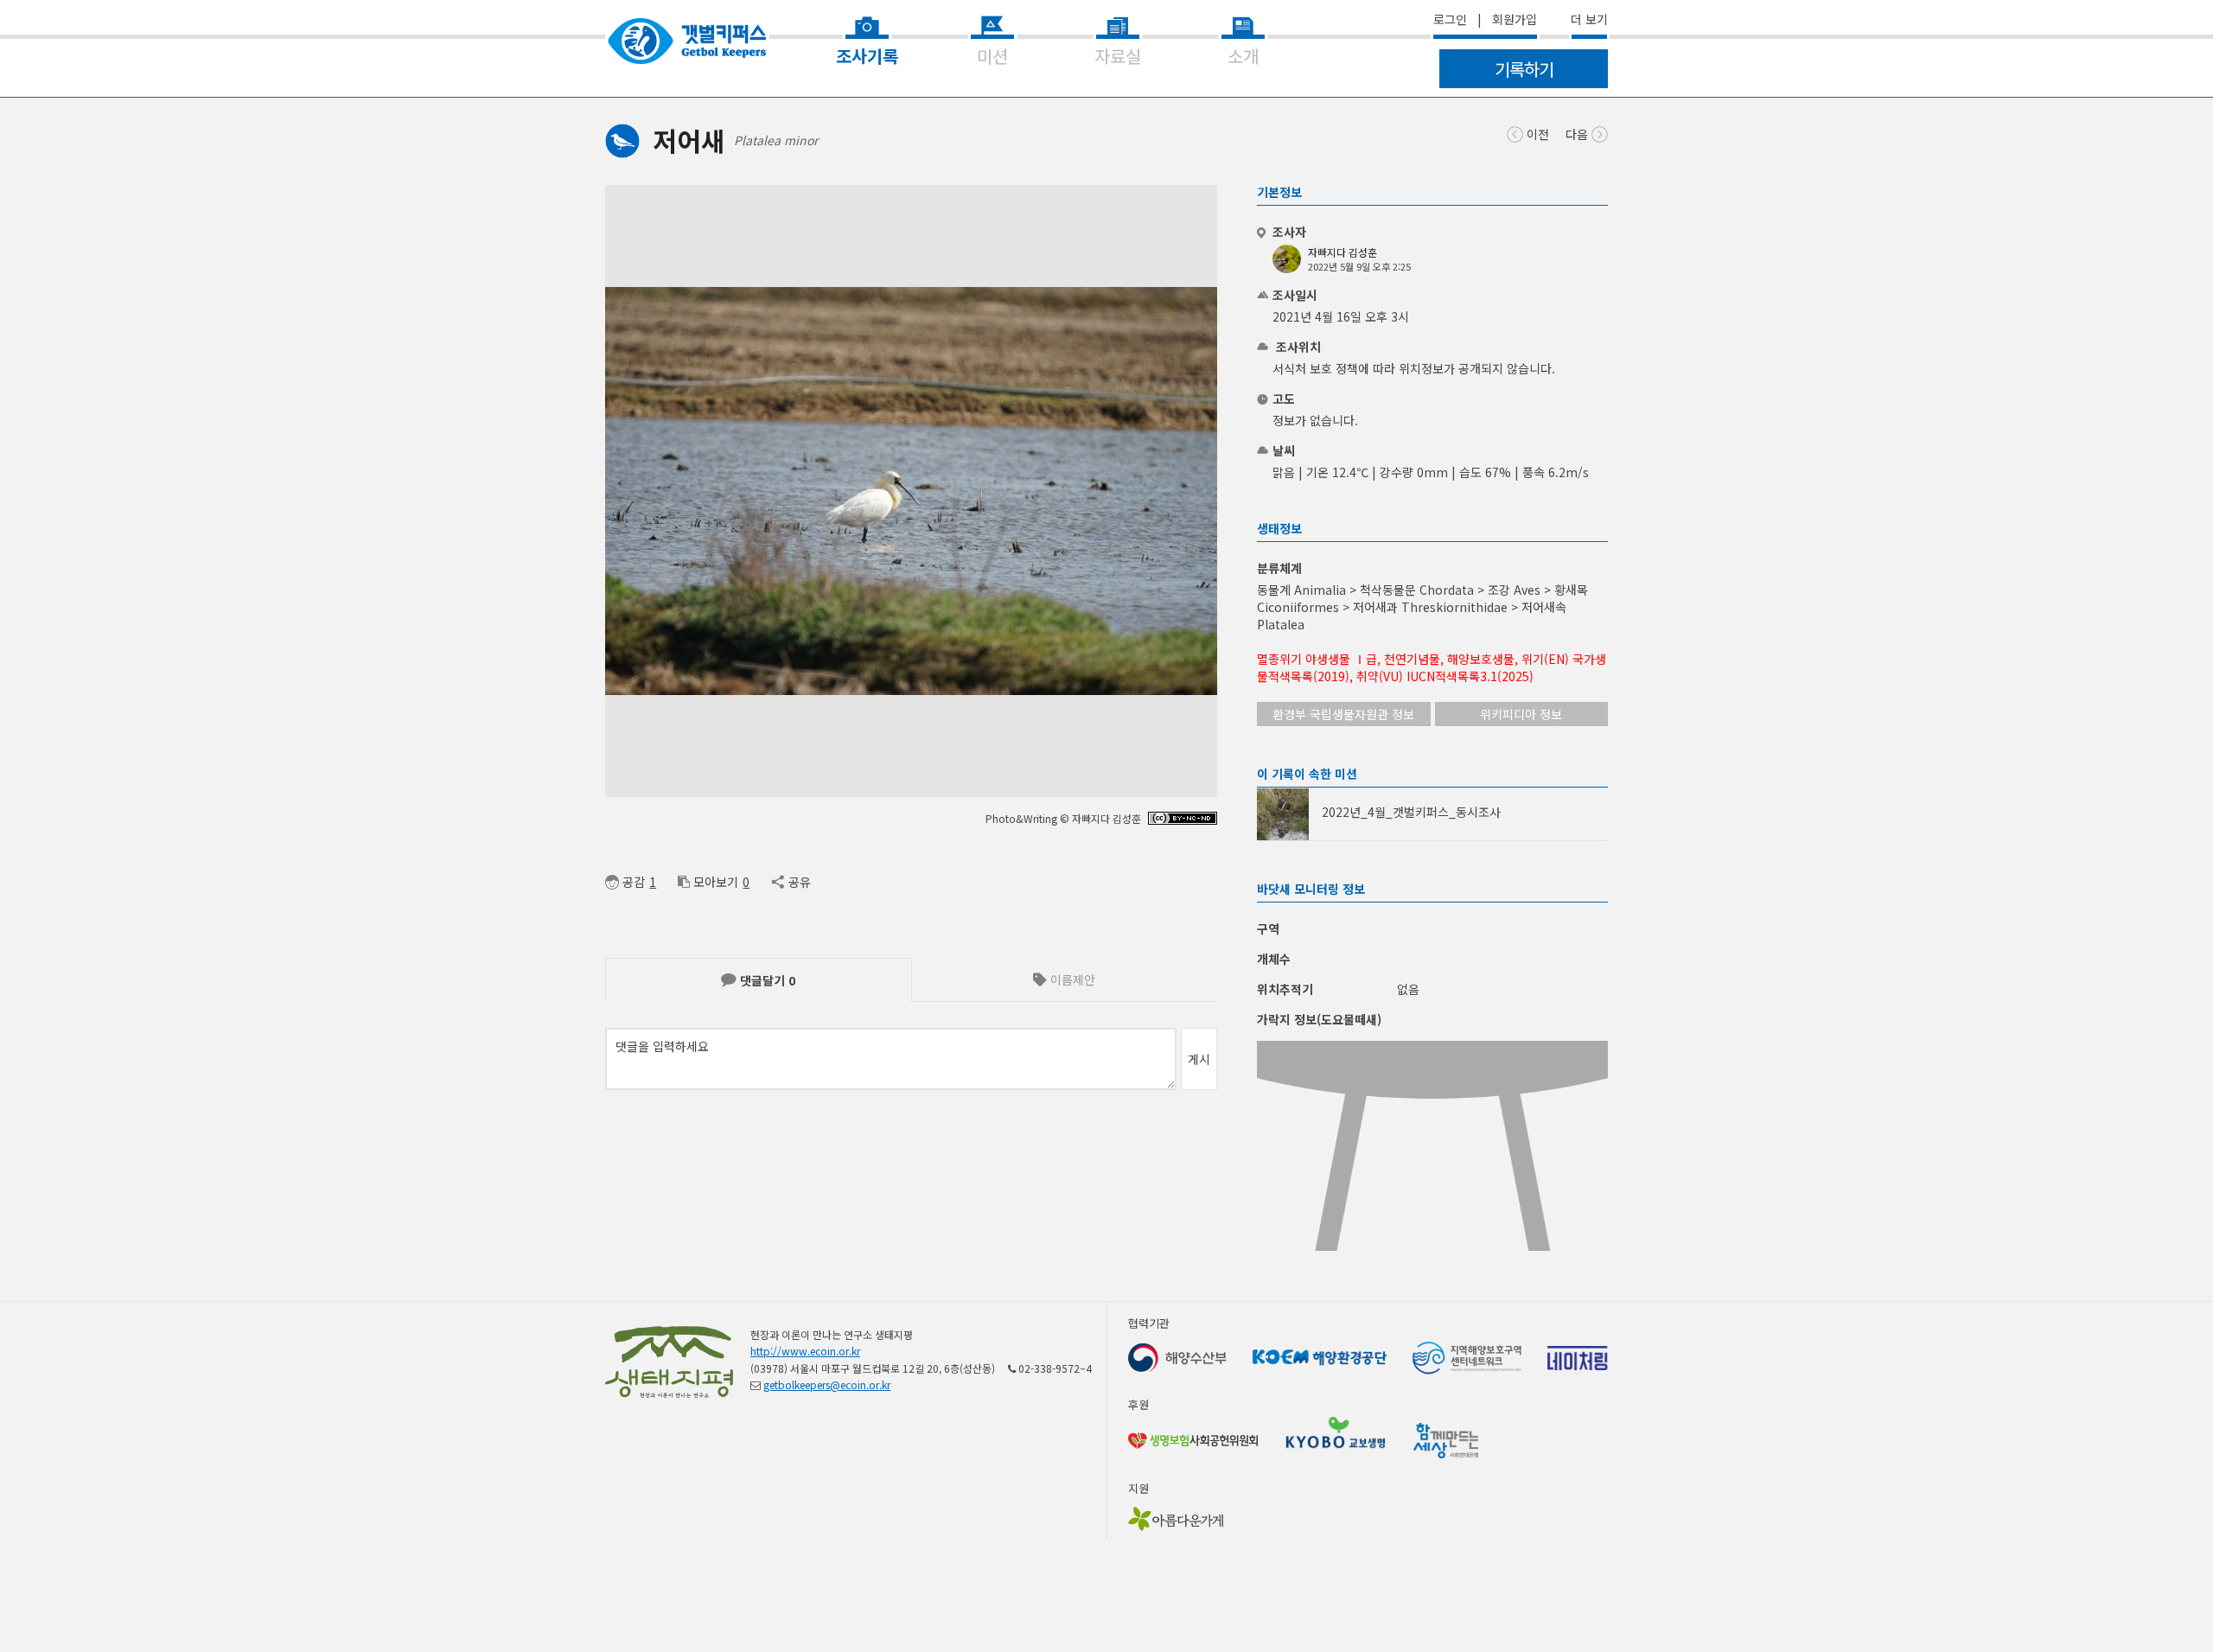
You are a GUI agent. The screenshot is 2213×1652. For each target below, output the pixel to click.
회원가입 (1515, 19)
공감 (634, 882)
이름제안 (1071, 979)
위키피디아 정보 (1521, 714)
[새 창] (1183, 820)
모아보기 (716, 882)
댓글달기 (766, 980)
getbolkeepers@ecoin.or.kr (827, 1384)
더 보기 (1589, 19)
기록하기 (1524, 69)
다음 (1578, 134)
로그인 (1450, 19)
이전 (1536, 134)
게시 (1199, 1059)
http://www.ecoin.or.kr (805, 1351)
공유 (799, 882)
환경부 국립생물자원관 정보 (1343, 714)
